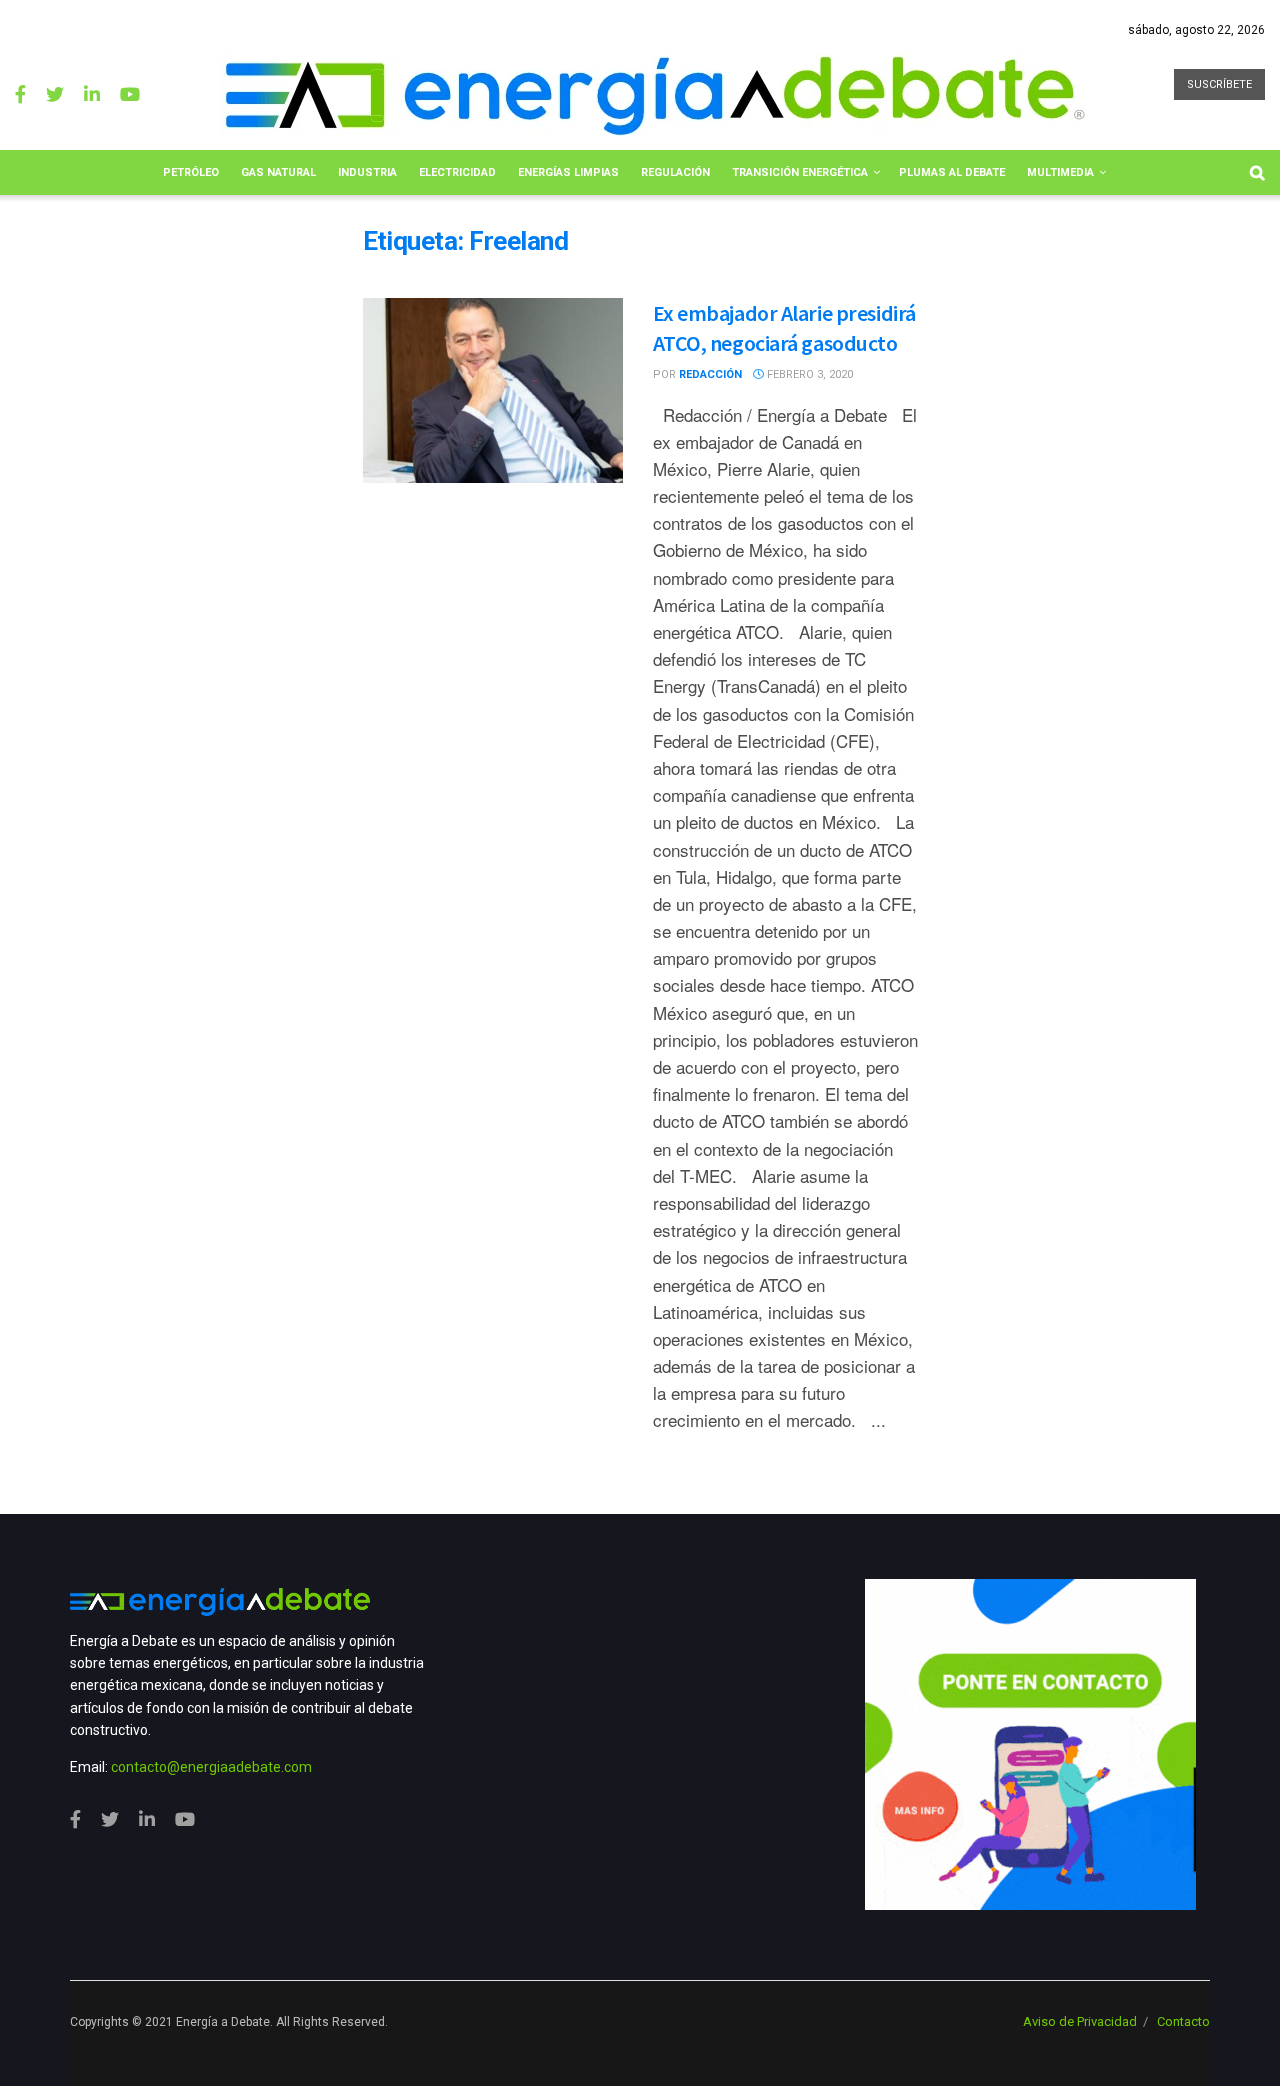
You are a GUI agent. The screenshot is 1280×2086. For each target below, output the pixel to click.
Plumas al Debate (952, 172)
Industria (367, 172)
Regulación (675, 172)
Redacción (710, 374)
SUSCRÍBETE (1219, 84)
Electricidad (457, 172)
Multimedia (1060, 172)
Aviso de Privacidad (1080, 2021)
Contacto (1183, 2021)
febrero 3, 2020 (808, 374)
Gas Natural (278, 172)
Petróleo (191, 172)
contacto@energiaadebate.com (211, 1767)
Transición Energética (800, 172)
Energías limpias (568, 172)
